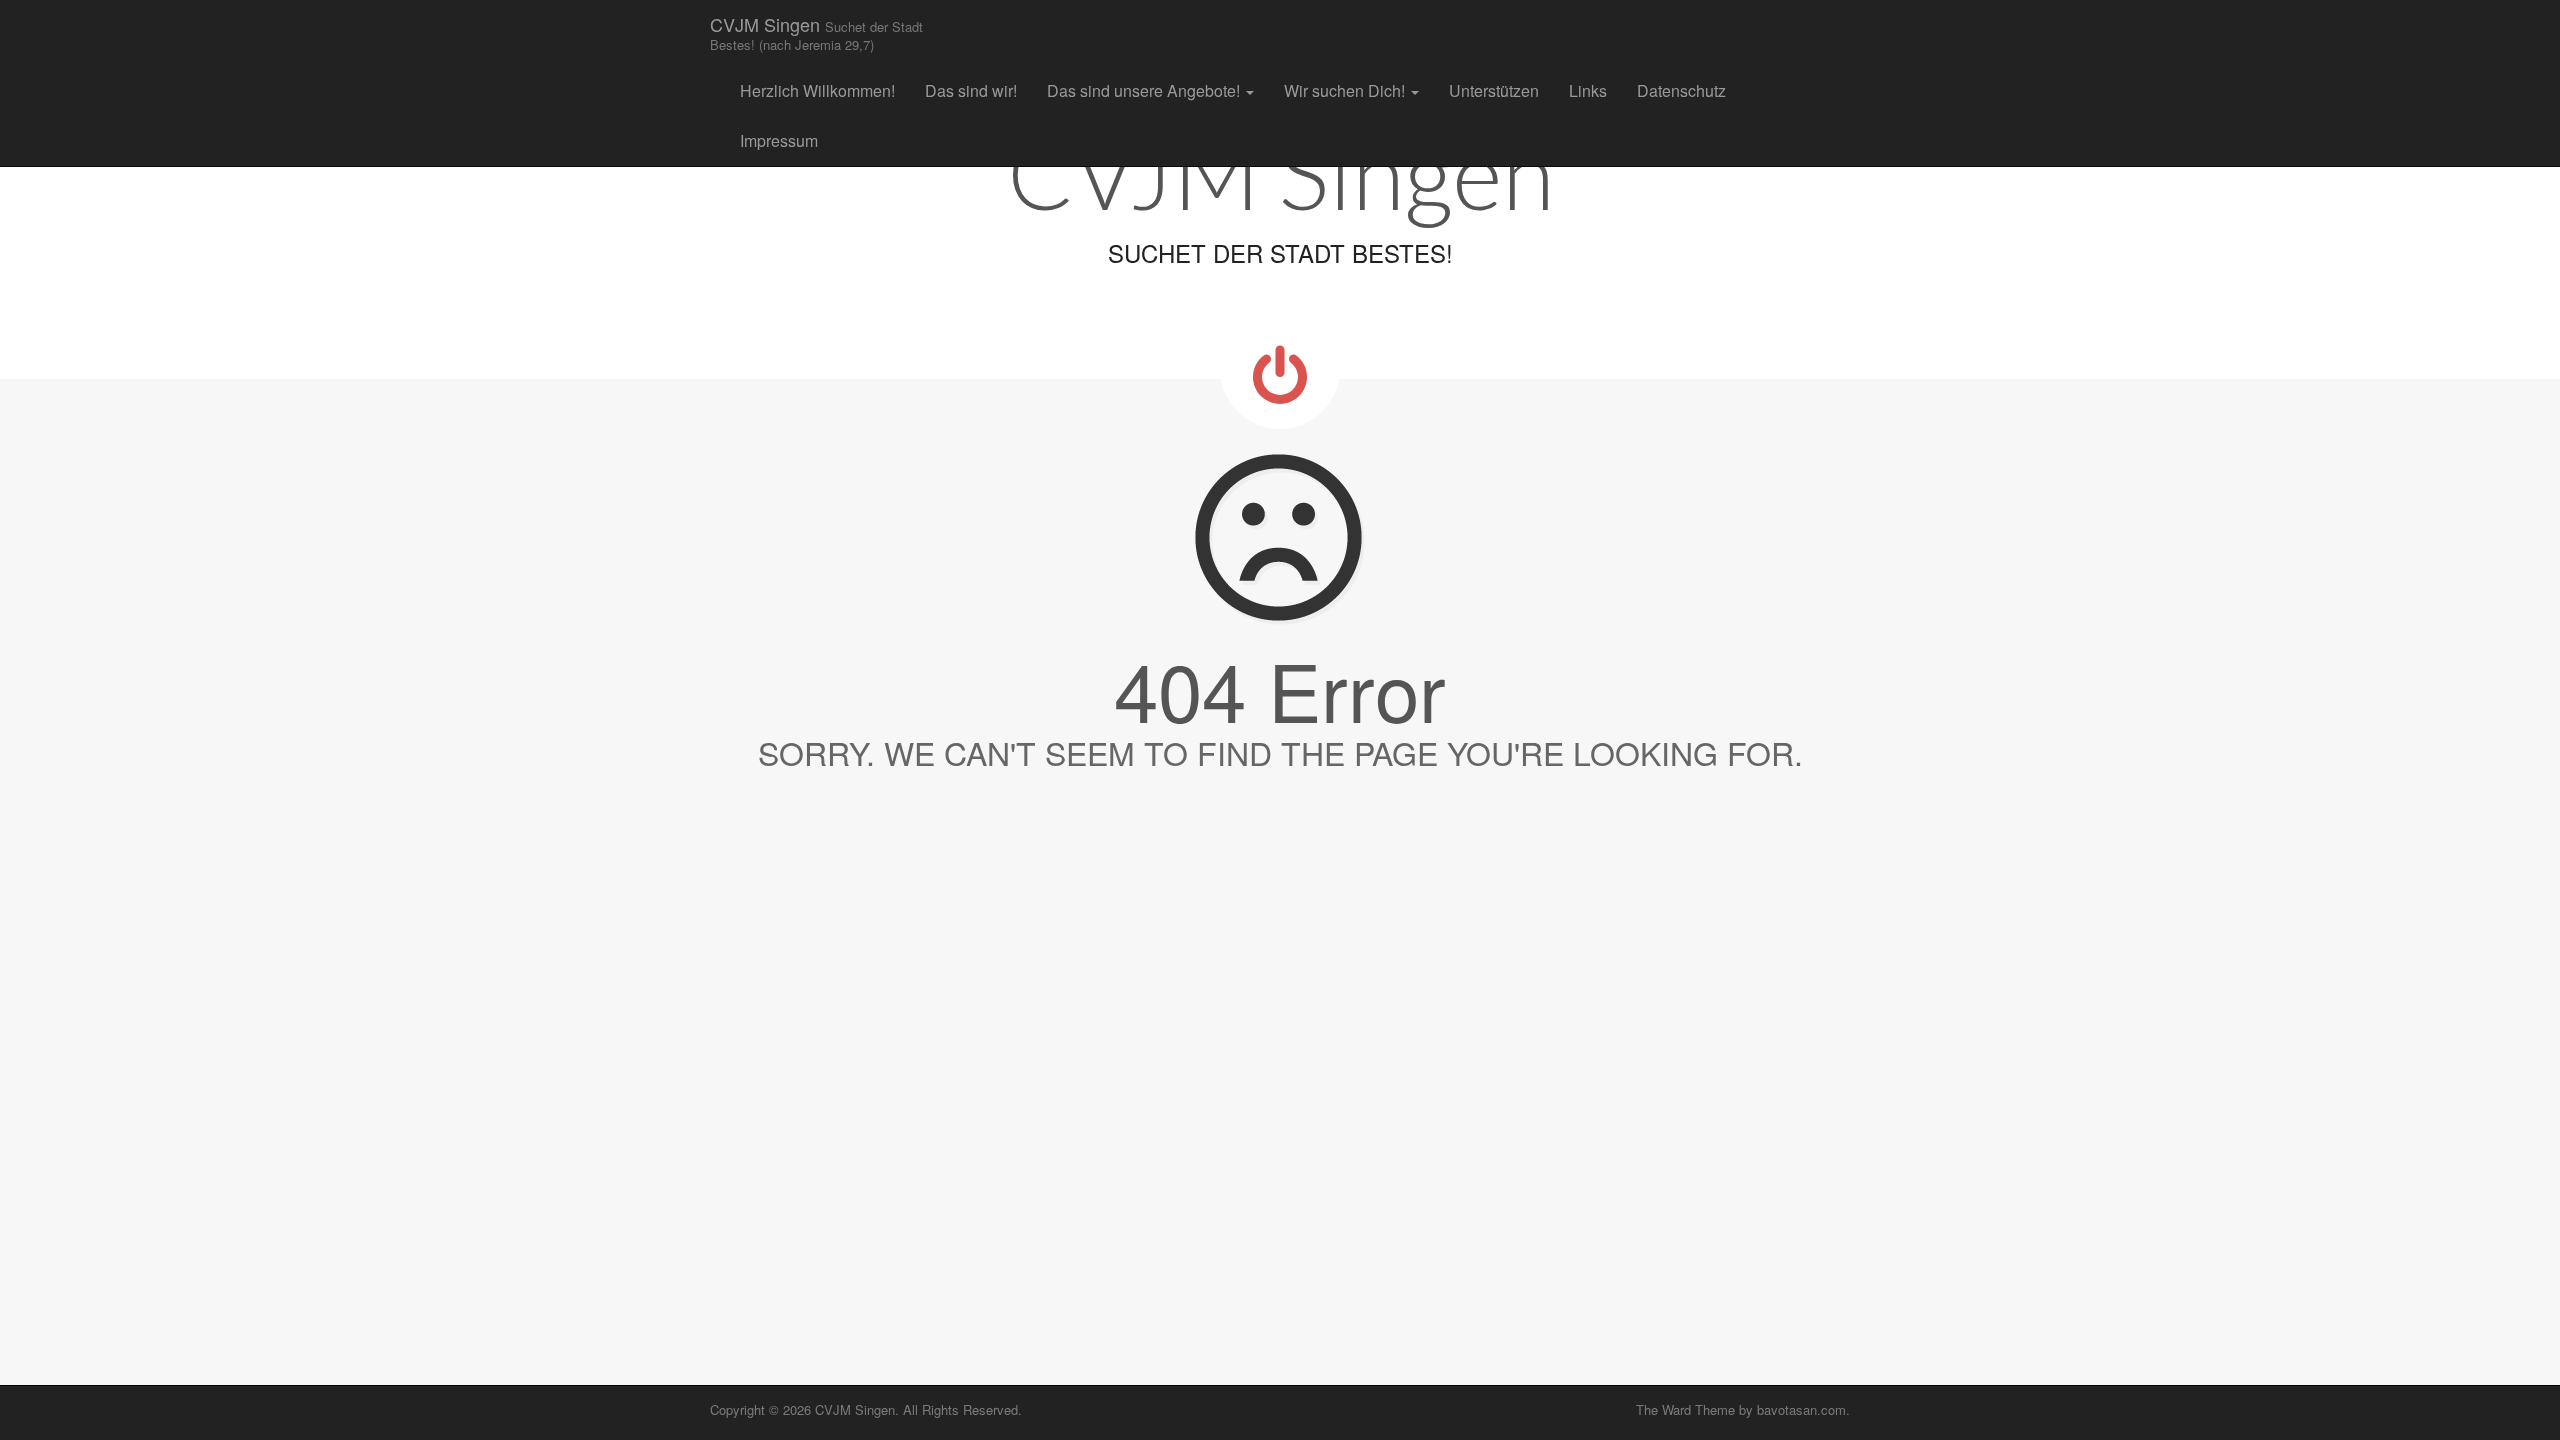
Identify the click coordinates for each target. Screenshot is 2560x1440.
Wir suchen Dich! (1346, 90)
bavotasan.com (1801, 1409)
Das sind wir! (971, 90)
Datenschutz (1681, 90)
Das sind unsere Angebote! (1145, 90)
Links (1588, 90)
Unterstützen (1494, 90)
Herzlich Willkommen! (817, 90)
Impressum (779, 140)
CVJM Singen (816, 32)
